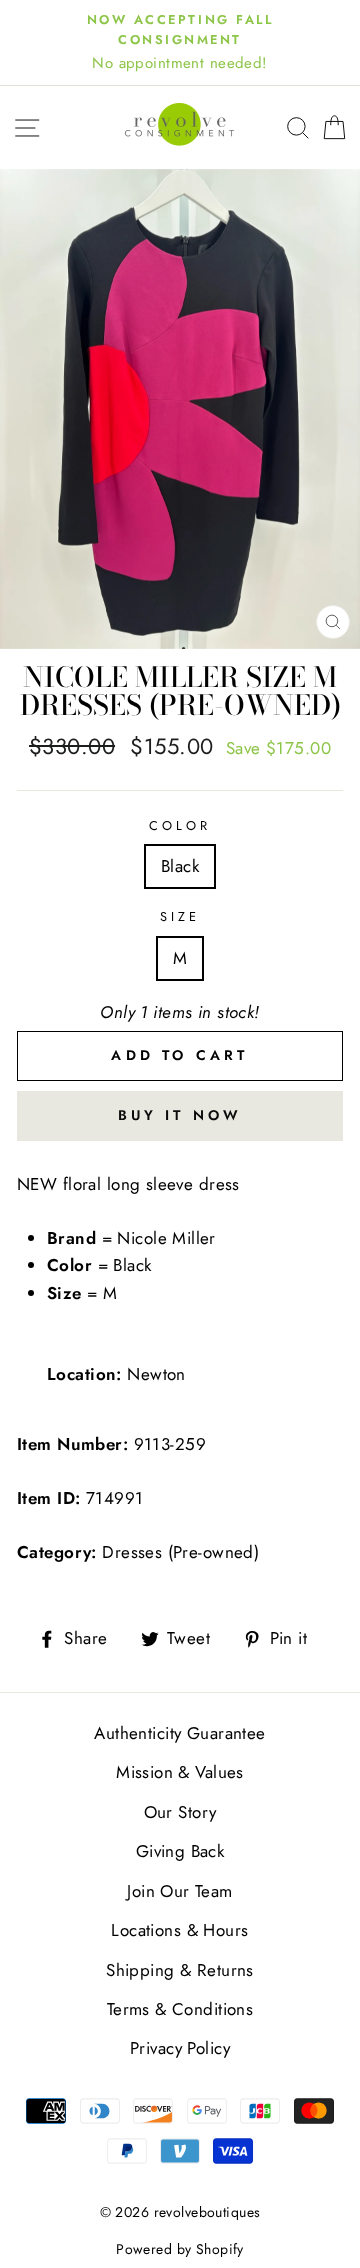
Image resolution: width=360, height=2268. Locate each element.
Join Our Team (180, 1891)
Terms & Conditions (180, 2009)
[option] (180, 42)
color (179, 825)
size (179, 916)
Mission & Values (180, 1772)
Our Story (180, 1812)
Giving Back (180, 1851)
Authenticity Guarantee (179, 1733)
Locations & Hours (179, 1930)
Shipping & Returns (180, 1970)
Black (180, 866)
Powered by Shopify (180, 2249)
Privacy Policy (180, 2048)
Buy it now (180, 1115)
